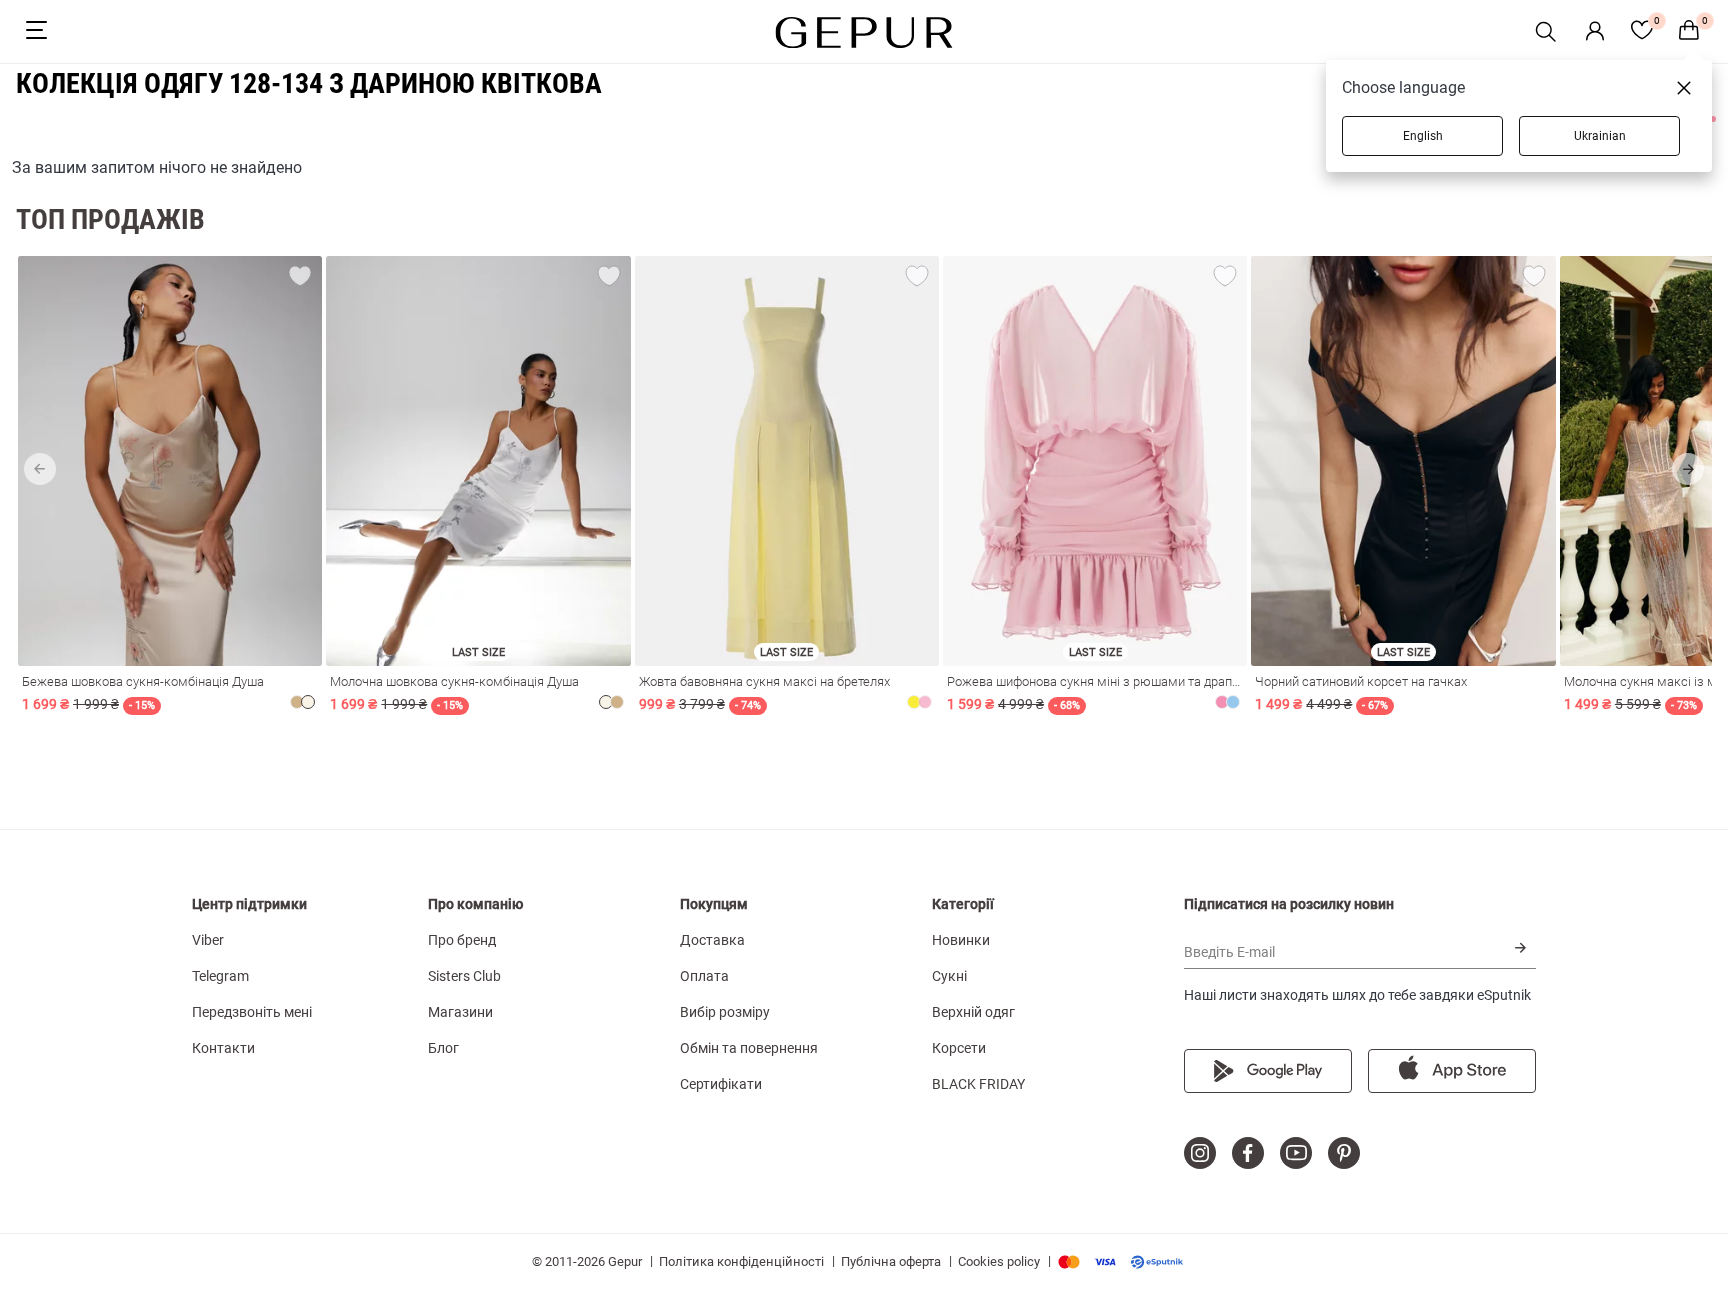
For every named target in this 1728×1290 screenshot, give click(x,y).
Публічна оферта (891, 1261)
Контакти (223, 1048)
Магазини (460, 1012)
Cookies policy (999, 1261)
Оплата (704, 976)
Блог (443, 1048)
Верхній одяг (973, 1012)
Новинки (961, 940)
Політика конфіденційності (741, 1261)
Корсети (959, 1048)
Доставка (712, 940)
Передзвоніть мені (252, 1012)
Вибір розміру (725, 1012)
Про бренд (462, 940)
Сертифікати (721, 1084)
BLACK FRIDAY (978, 1084)
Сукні (949, 976)
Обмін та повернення (749, 1048)
